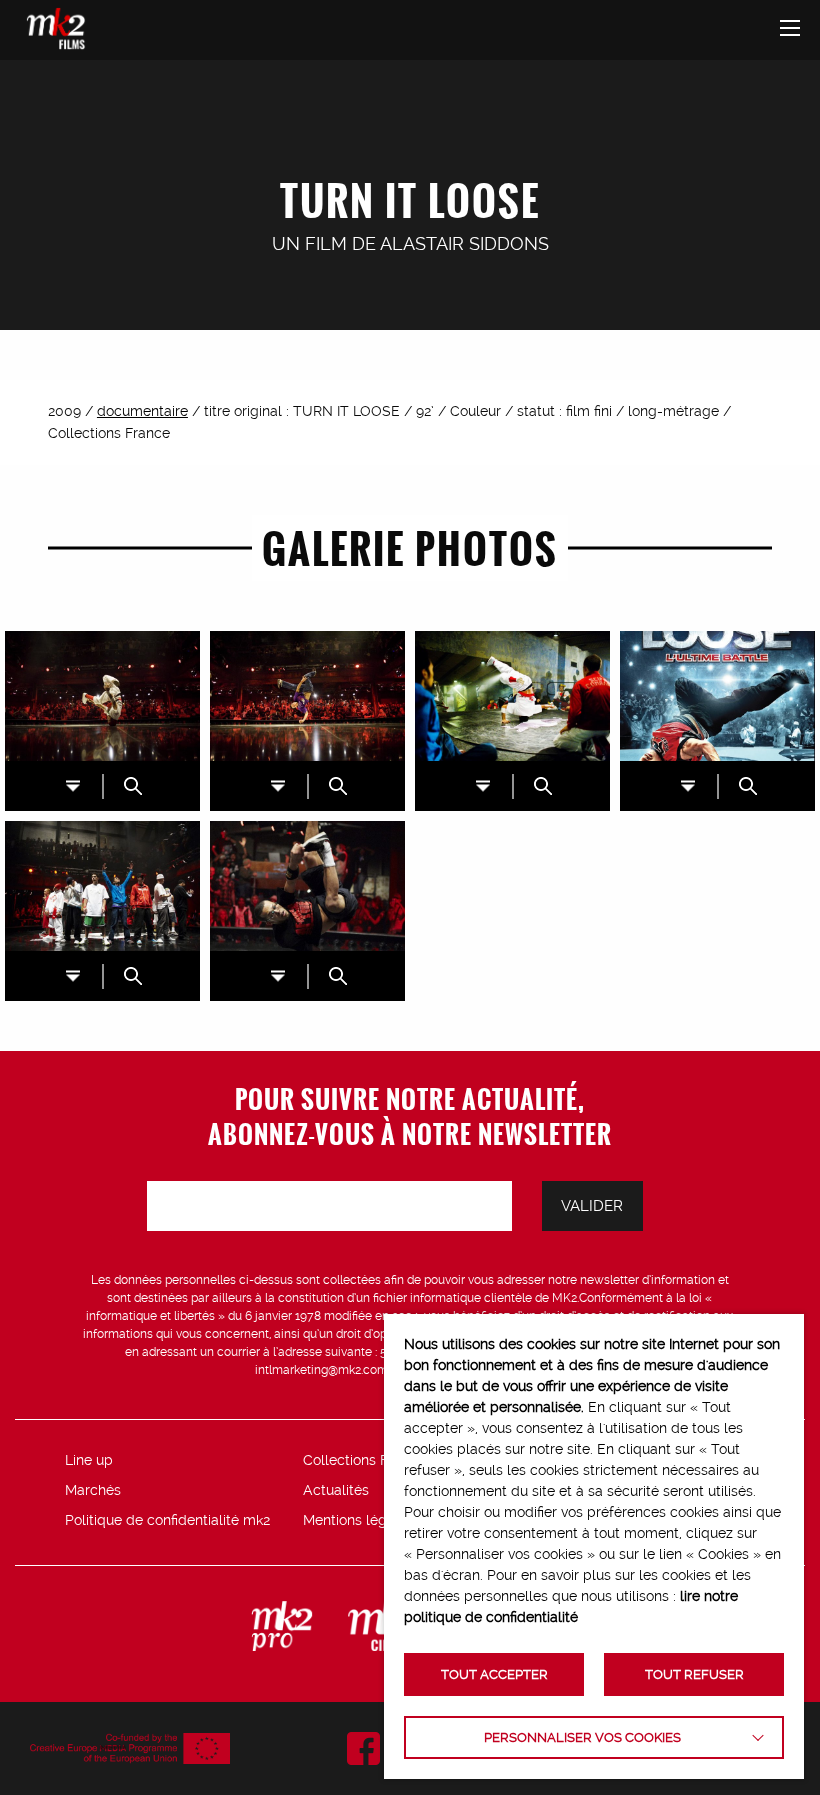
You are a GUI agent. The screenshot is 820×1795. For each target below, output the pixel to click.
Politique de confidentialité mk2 (167, 1520)
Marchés (93, 1490)
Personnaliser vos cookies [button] (582, 1737)
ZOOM (133, 786)
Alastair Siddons (464, 243)
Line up (89, 1460)
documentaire (142, 411)
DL (73, 785)
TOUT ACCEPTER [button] (494, 1674)
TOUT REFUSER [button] (694, 1674)
